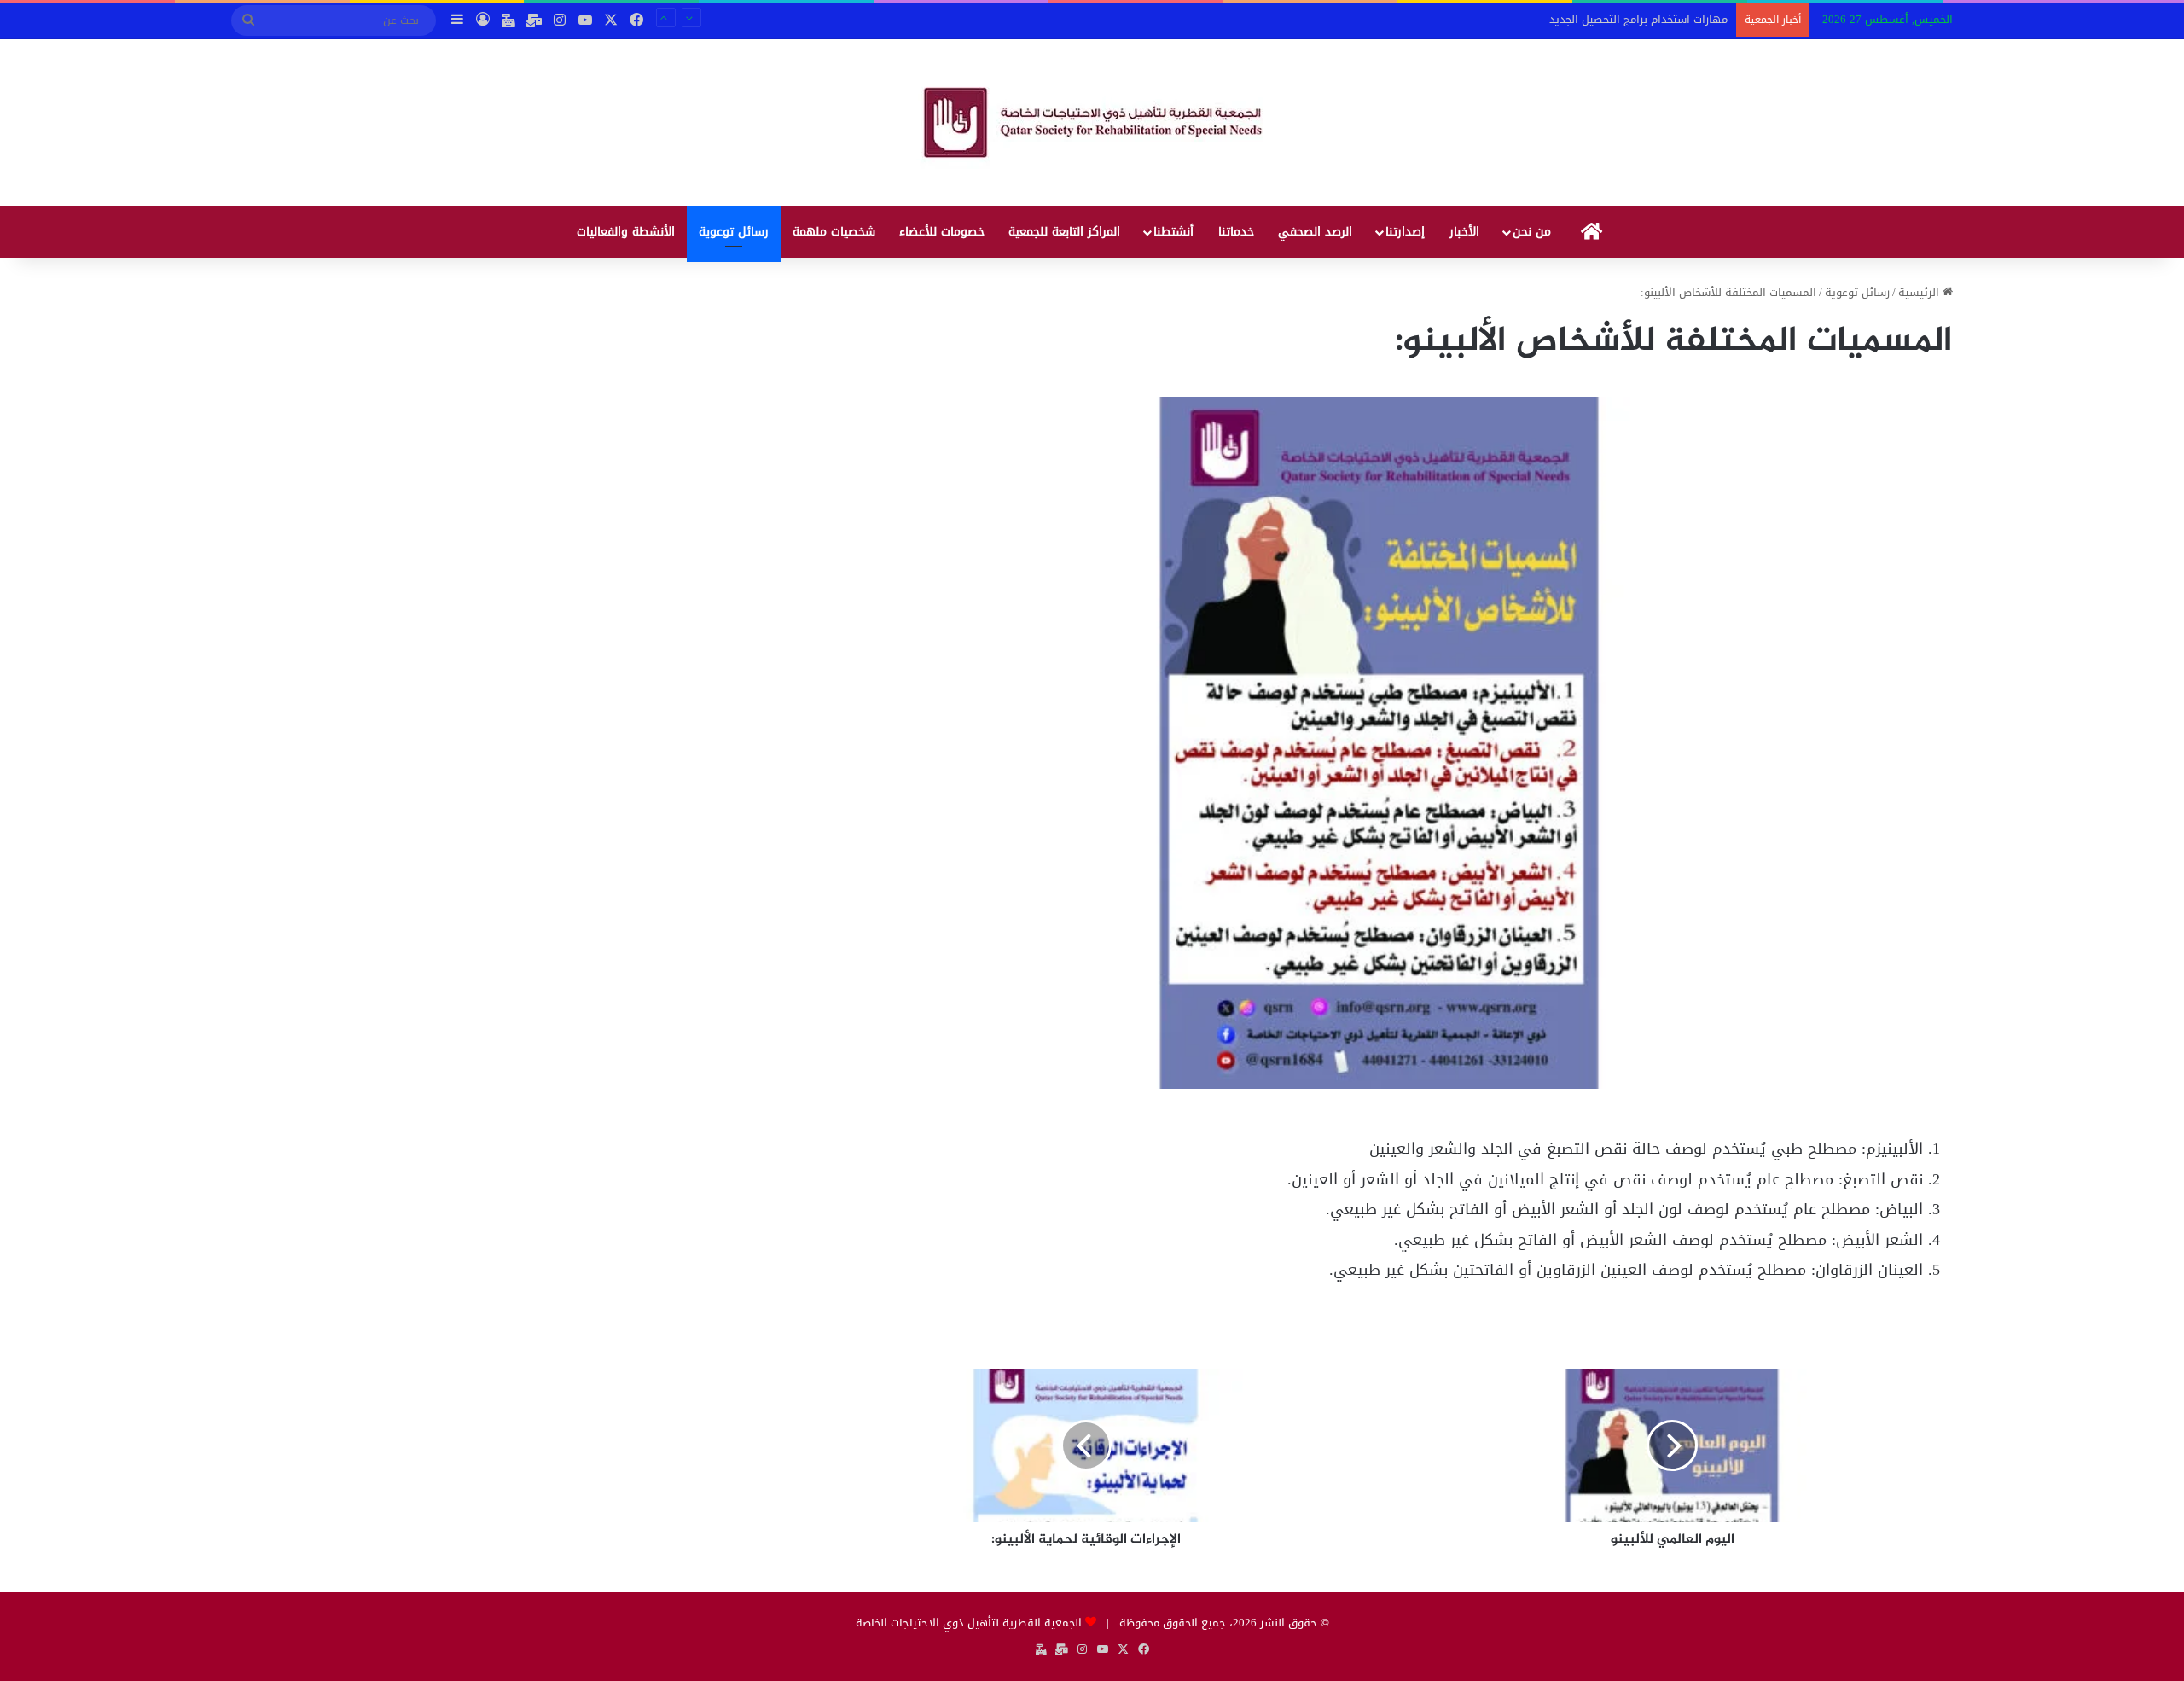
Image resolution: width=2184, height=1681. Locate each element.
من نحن (1532, 232)
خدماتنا (1236, 232)
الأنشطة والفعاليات (626, 232)
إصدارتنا (1405, 232)
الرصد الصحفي (1315, 232)
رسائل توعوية (734, 232)
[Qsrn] (1092, 123)
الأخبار (1464, 232)
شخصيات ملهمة (834, 232)
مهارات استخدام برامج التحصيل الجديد (1638, 19)
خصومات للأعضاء (942, 232)
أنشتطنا (1173, 232)
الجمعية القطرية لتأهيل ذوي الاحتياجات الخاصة (969, 1623)
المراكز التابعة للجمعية (1064, 232)
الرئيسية (1920, 292)
